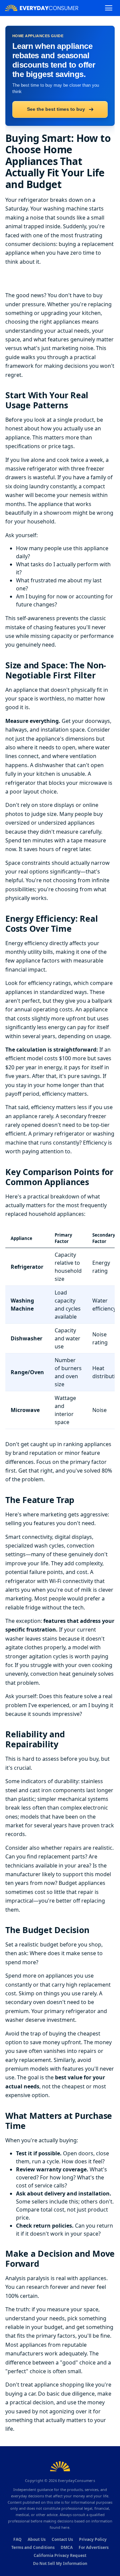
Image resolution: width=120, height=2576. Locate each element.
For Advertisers (94, 2547)
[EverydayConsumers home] (42, 8)
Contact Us (62, 2539)
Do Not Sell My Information (60, 2563)
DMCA (67, 2547)
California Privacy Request (60, 2555)
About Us (37, 2539)
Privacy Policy (93, 2539)
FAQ (17, 2539)
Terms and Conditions (33, 2547)
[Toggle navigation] (109, 8)
